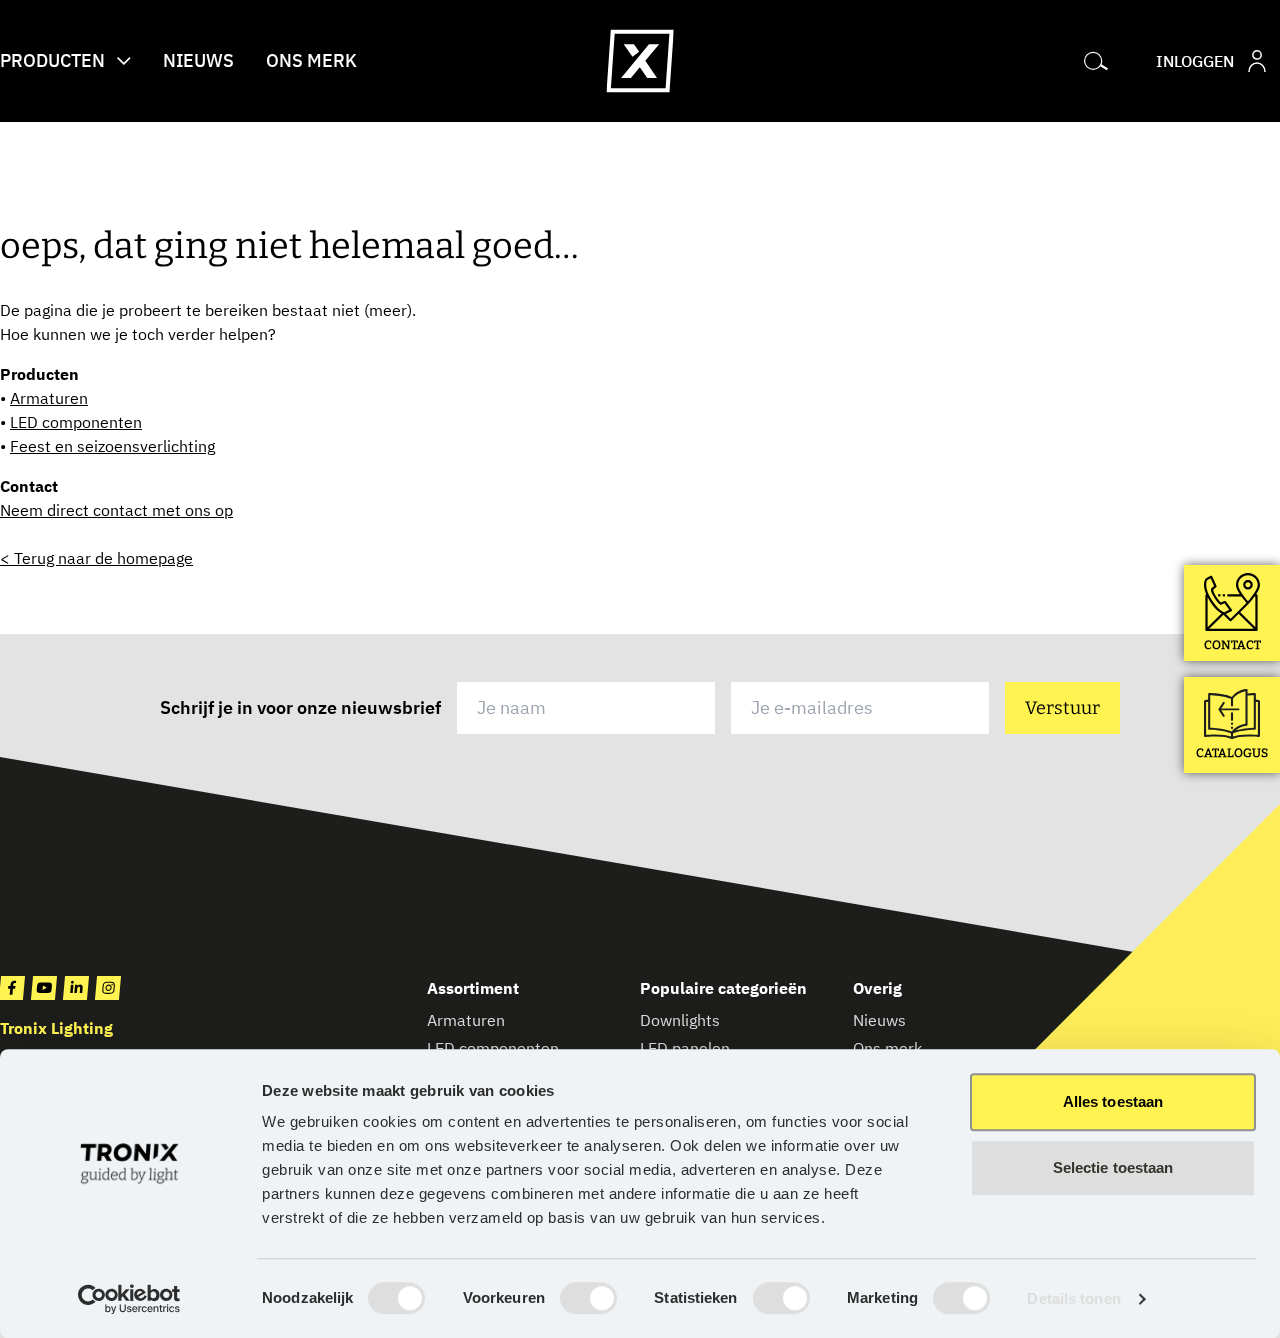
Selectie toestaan (1113, 1167)
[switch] (588, 1298)
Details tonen (1073, 1298)
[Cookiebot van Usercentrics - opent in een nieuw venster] (129, 1299)
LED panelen (685, 1048)
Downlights (680, 1020)
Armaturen (49, 398)
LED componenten (76, 422)
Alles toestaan (1113, 1101)
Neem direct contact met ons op (116, 510)
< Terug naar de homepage (96, 558)
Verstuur (1062, 708)
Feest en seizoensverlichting (112, 446)
